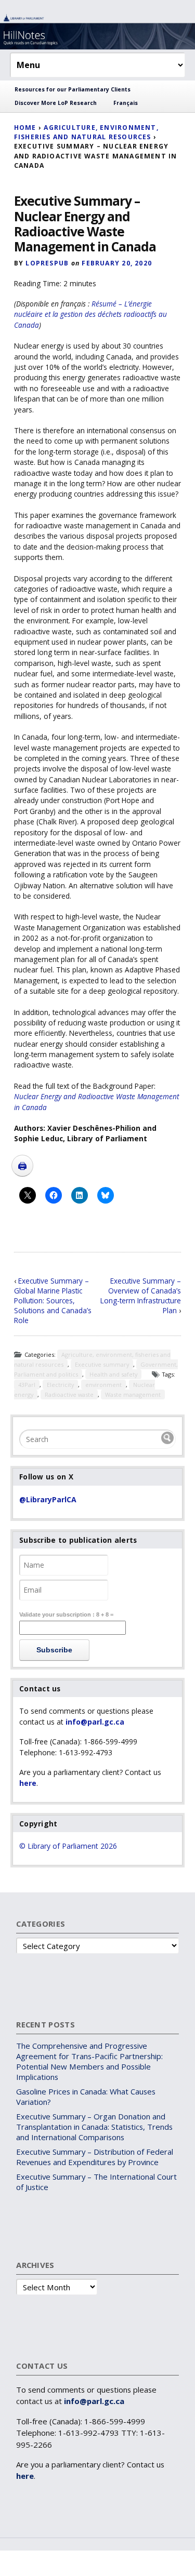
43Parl (27, 1385)
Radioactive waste (69, 1394)
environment (103, 1385)
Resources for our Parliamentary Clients (73, 89)
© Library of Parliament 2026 (68, 1846)
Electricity (60, 1385)
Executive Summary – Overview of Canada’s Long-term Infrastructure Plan (141, 1296)
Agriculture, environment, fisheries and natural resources (86, 132)
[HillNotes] (97, 31)
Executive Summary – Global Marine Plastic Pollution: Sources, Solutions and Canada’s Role (53, 1300)
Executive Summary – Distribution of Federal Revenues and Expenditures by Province (95, 2157)
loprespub (47, 263)
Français (126, 103)
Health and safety (113, 1374)
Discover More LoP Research (56, 103)
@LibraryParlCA (48, 1499)
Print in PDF (22, 1166)
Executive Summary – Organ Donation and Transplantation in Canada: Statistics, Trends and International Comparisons (94, 2127)
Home (25, 128)
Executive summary (102, 1364)
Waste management (133, 1394)
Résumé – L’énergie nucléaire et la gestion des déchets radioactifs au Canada (90, 314)
